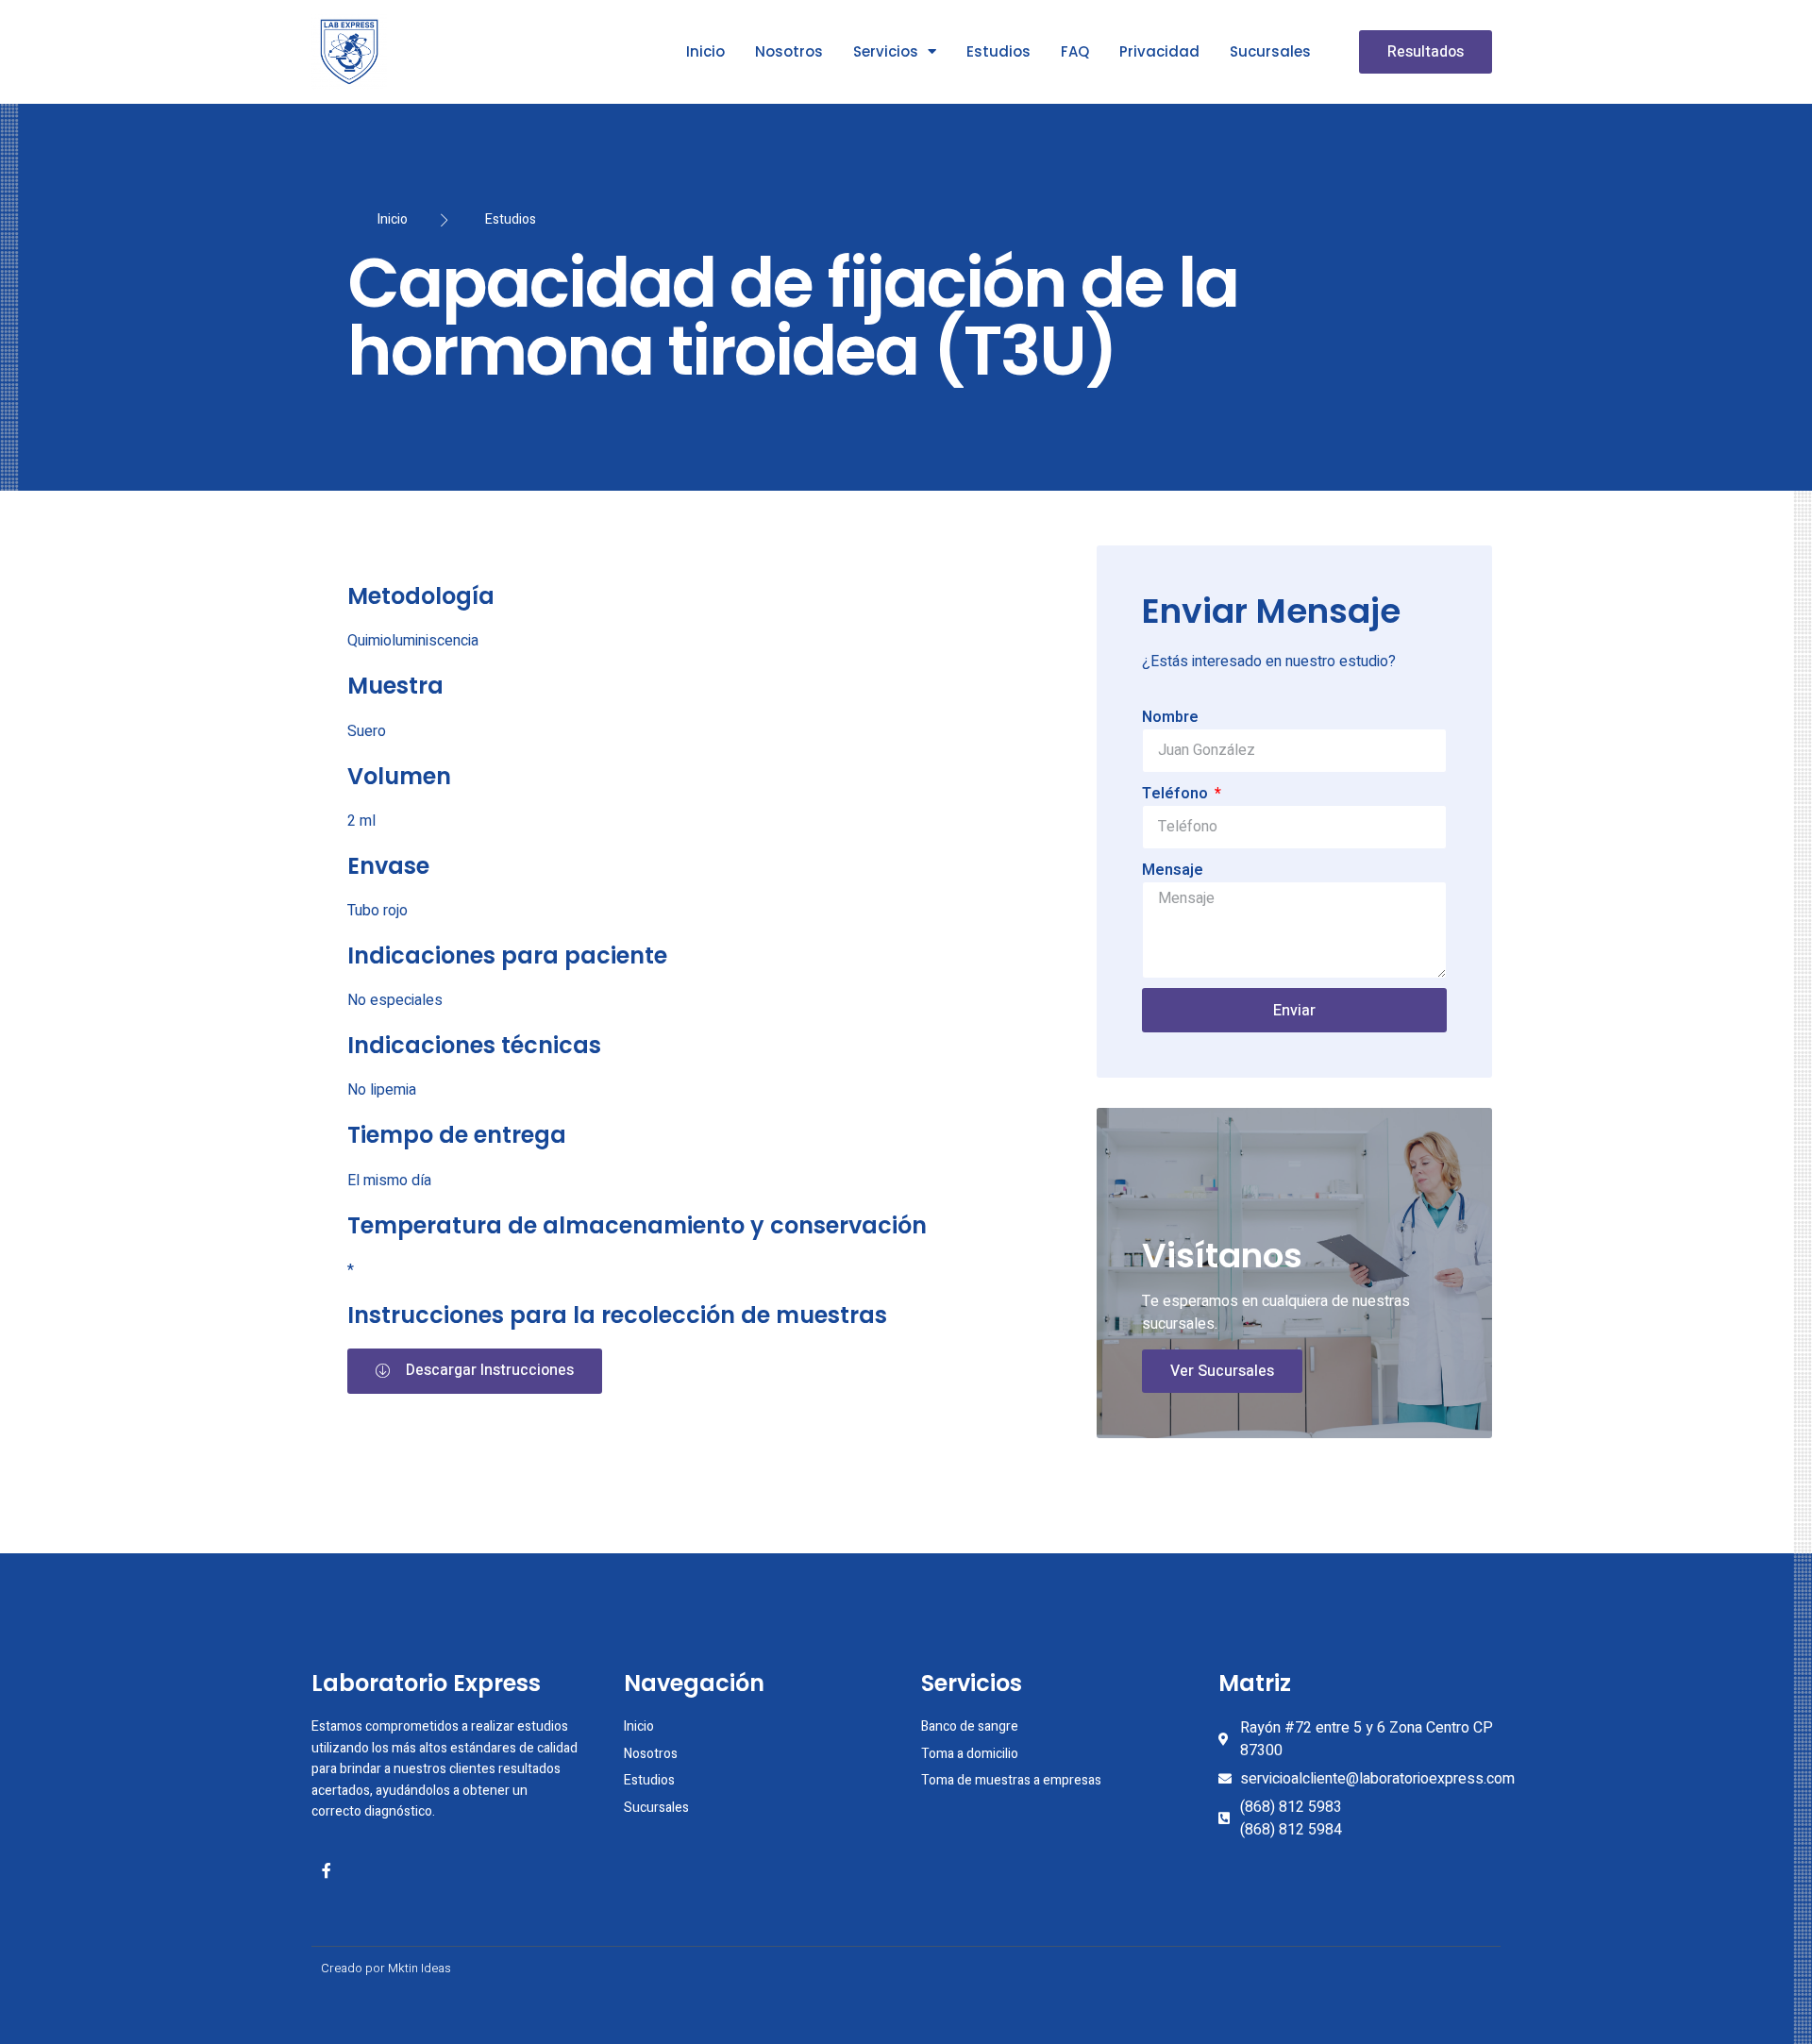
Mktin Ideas (419, 1968)
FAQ (1075, 51)
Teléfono (1177, 794)
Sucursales (1270, 51)
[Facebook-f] (327, 1870)
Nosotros (789, 51)
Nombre (1170, 717)
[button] (1426, 52)
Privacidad (1159, 51)
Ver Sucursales (1222, 1371)
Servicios (886, 51)
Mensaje (1173, 870)
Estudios (998, 51)
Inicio (705, 51)
